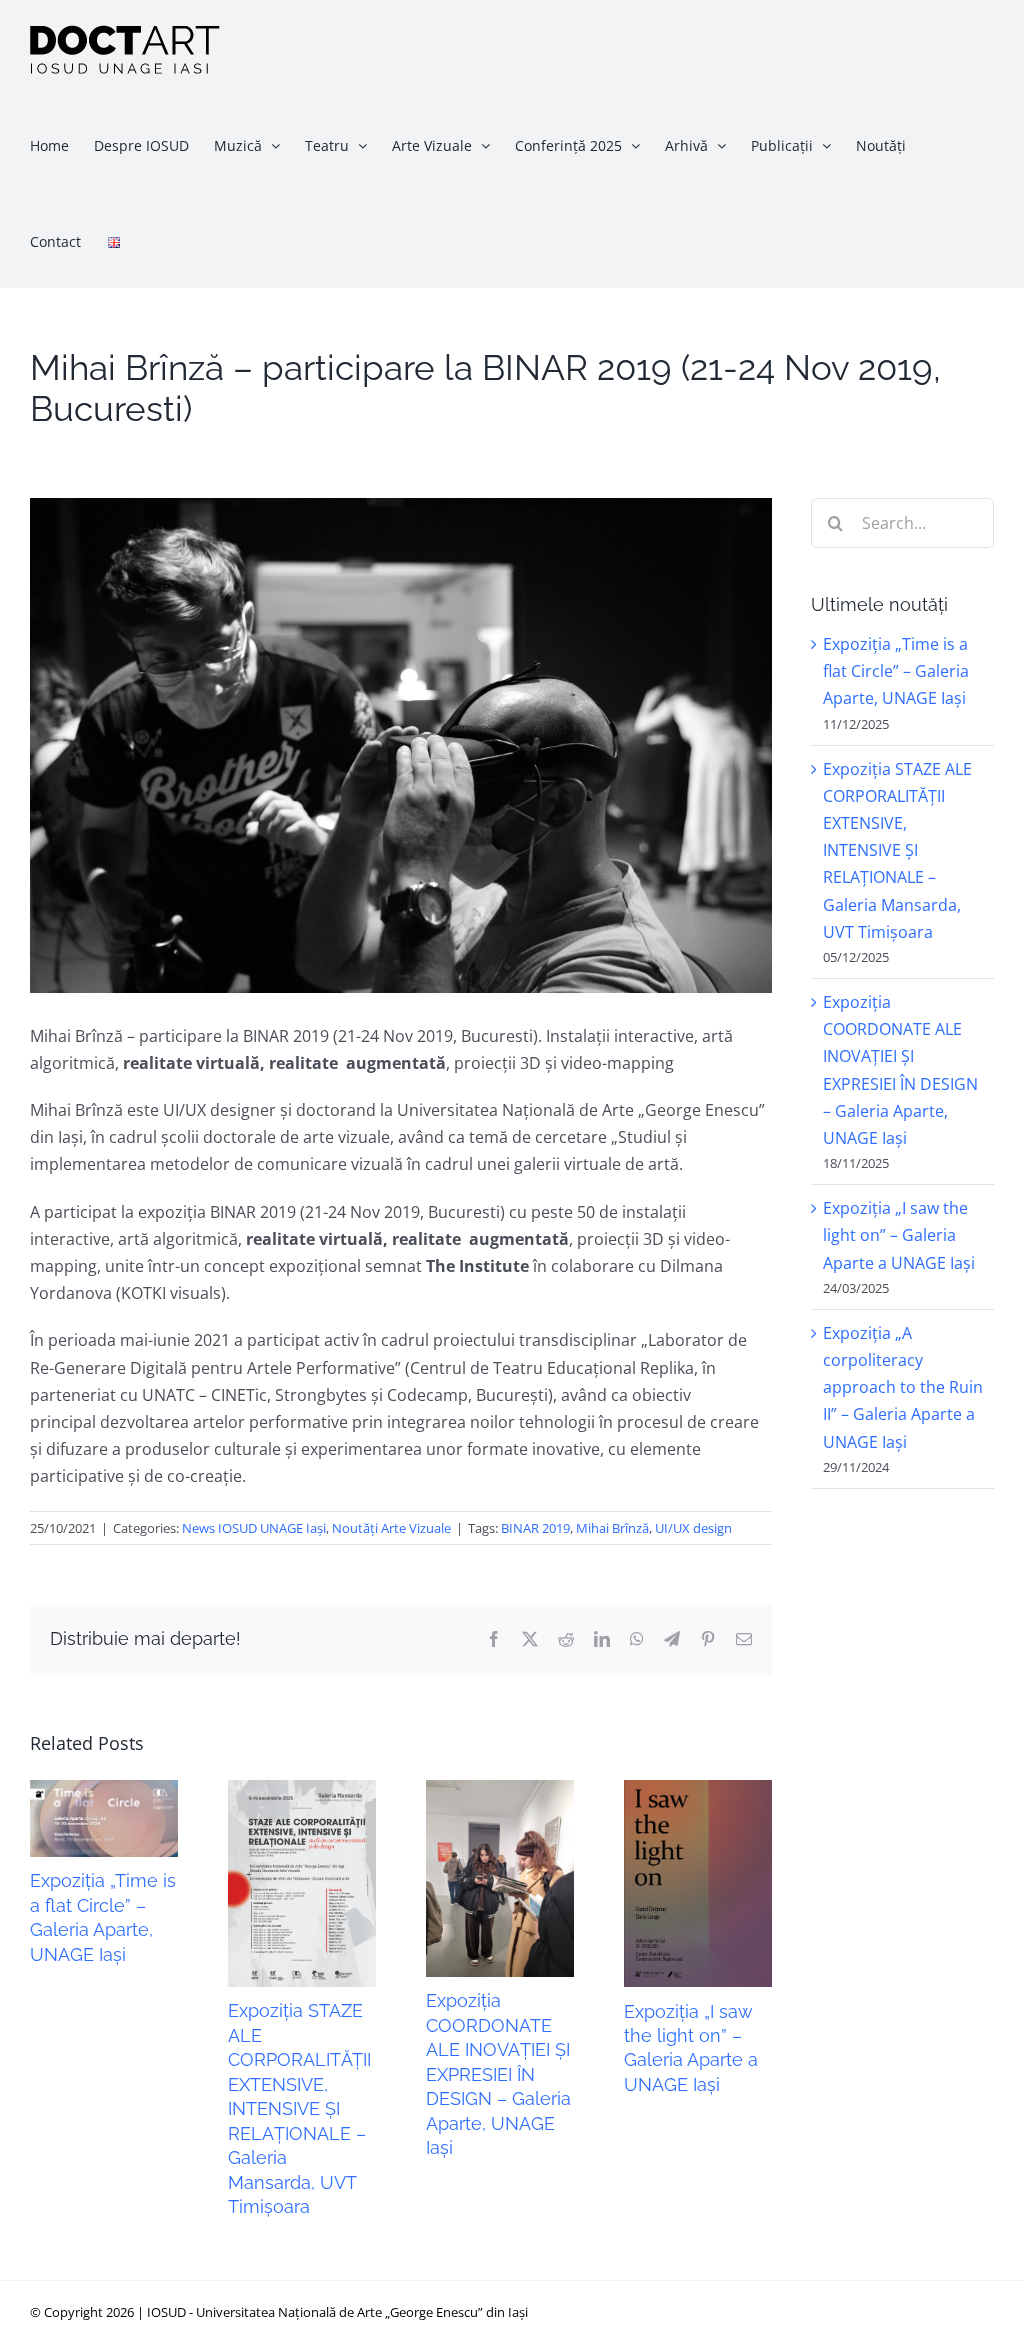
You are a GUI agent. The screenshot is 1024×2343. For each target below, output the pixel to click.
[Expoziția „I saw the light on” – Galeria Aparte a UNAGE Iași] (698, 1791)
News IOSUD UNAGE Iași (254, 1528)
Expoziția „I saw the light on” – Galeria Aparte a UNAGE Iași (899, 1235)
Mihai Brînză (612, 1528)
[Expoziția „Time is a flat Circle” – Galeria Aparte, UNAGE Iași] (104, 1791)
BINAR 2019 (535, 1528)
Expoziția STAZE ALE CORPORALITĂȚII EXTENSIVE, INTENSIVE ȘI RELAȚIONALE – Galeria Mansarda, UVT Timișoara (299, 2108)
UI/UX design (693, 1528)
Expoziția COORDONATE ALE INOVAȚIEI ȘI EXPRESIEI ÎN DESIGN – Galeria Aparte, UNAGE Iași (498, 2074)
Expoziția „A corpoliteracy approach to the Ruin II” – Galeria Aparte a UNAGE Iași (903, 1387)
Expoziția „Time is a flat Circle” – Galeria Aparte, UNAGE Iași (896, 671)
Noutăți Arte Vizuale (391, 1528)
